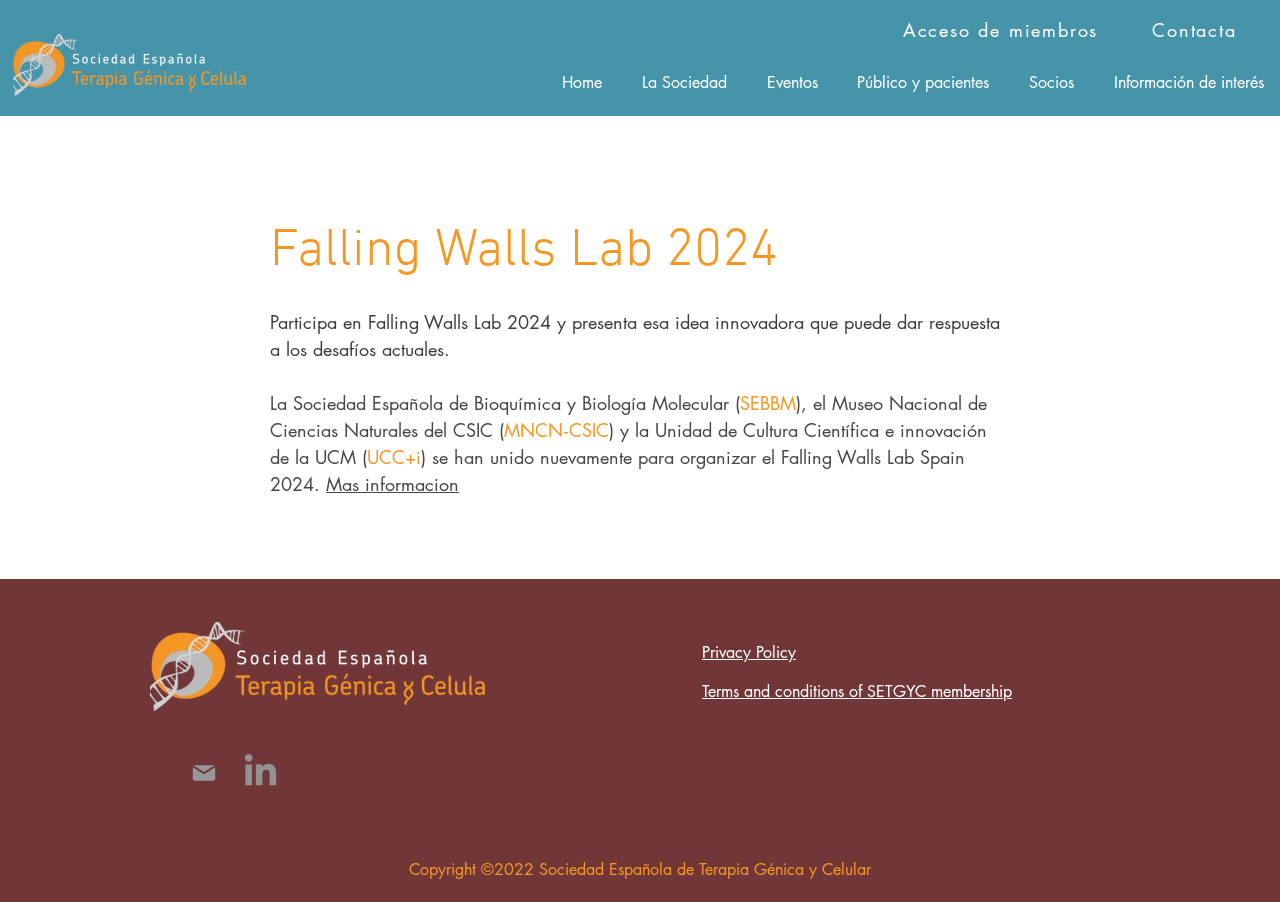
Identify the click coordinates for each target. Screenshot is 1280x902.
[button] (684, 82)
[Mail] (203, 772)
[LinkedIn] (260, 772)
